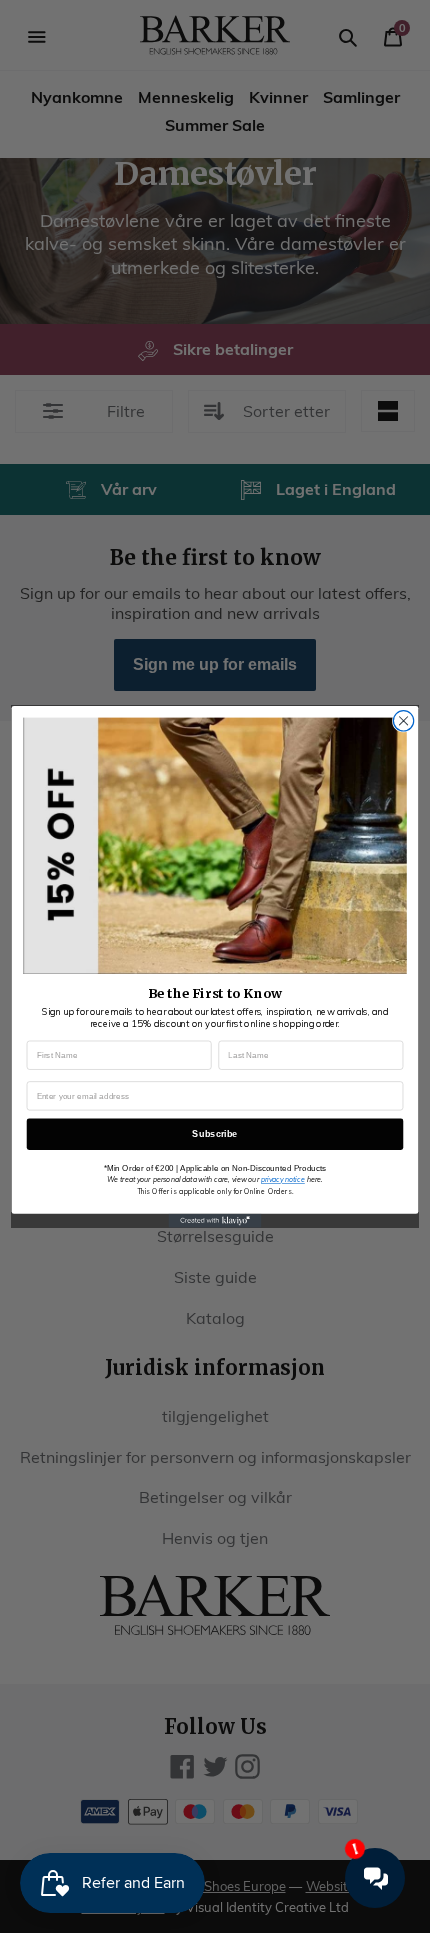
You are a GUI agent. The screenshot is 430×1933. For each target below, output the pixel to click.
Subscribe (214, 1133)
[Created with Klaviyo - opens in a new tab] (215, 1220)
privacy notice (283, 1179)
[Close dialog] (403, 720)
